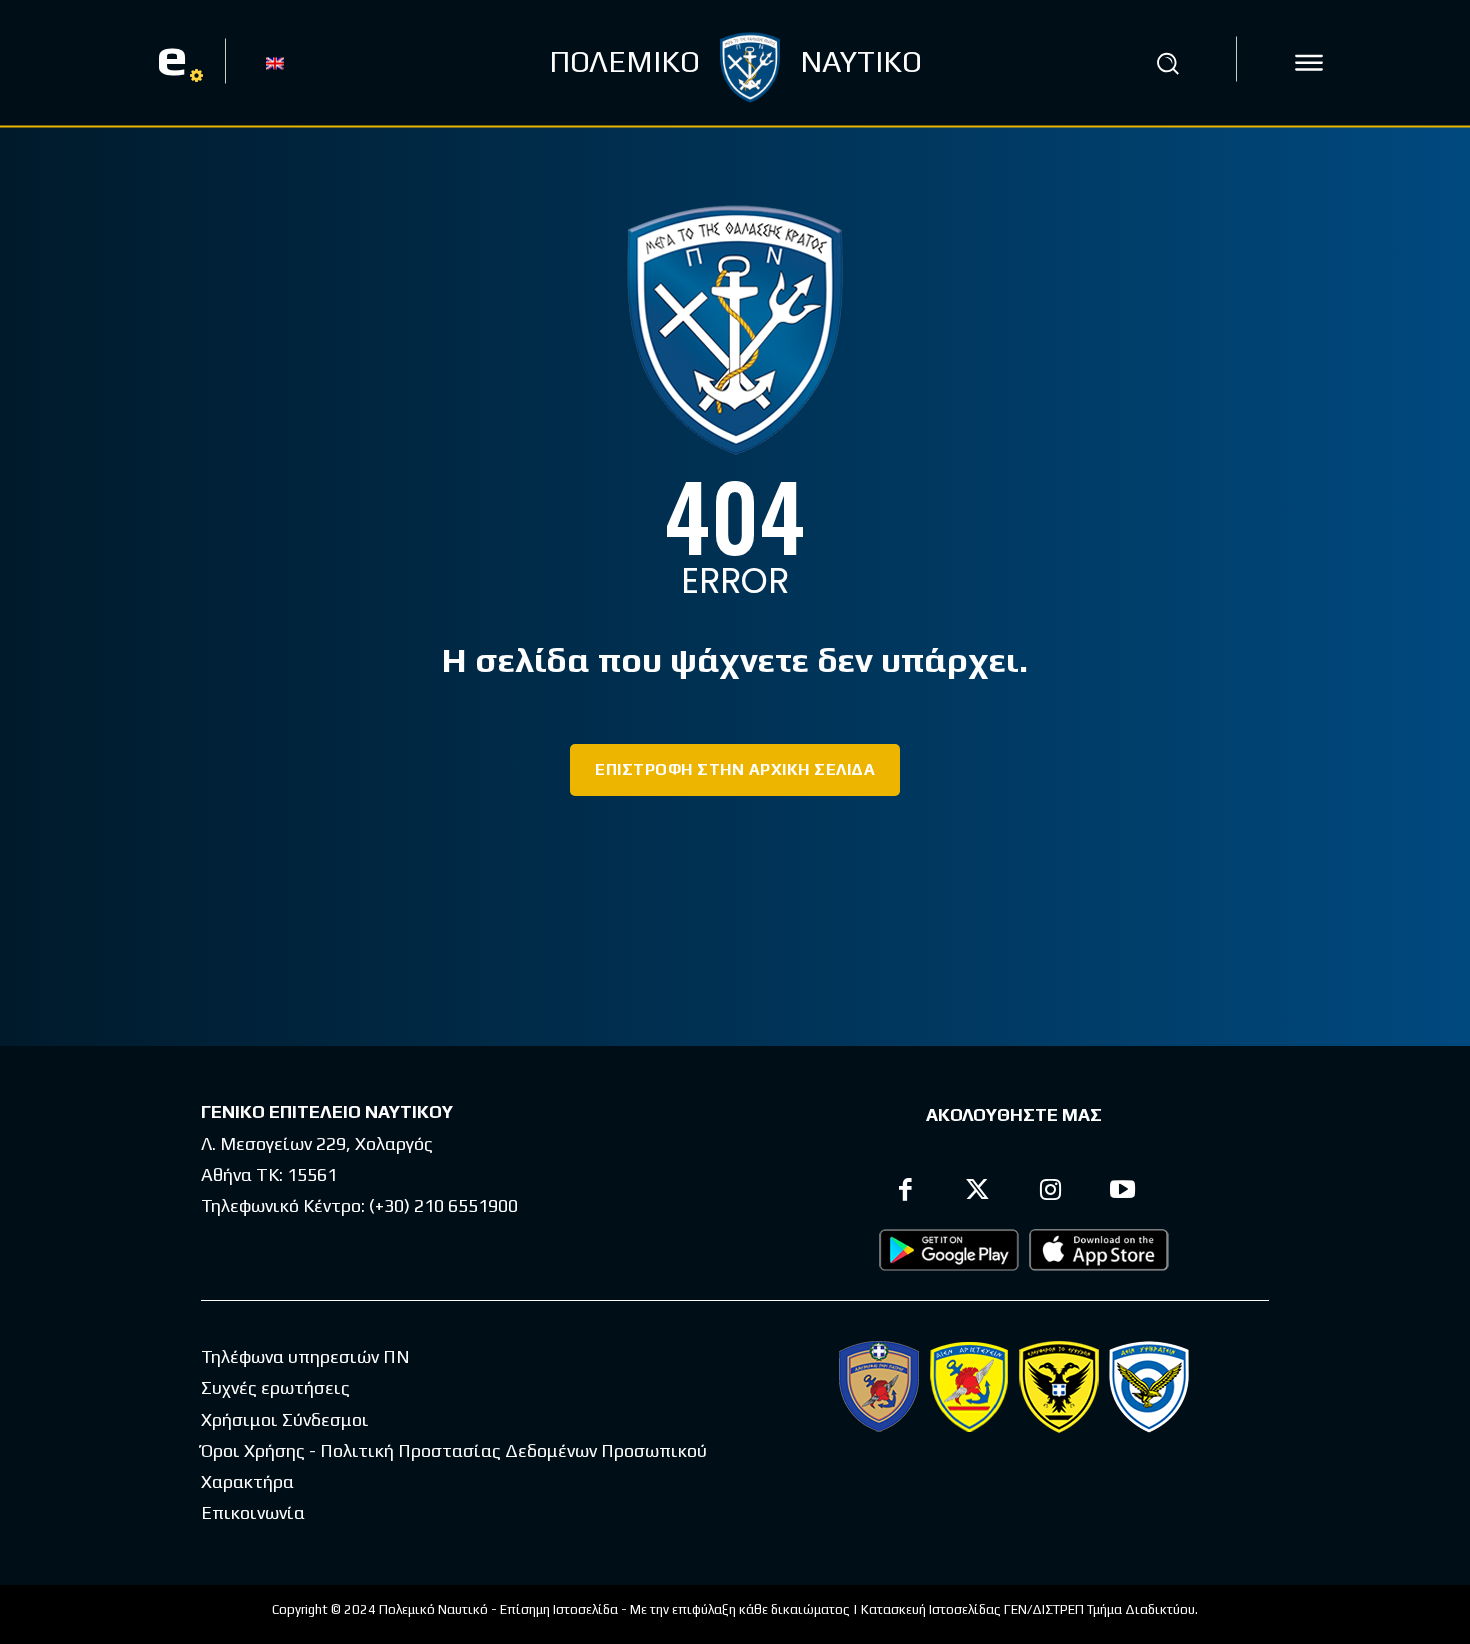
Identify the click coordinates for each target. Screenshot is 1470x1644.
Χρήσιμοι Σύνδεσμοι (285, 1419)
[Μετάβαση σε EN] (275, 62)
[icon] (1309, 63)
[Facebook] (905, 1192)
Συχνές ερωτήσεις (275, 1387)
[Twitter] (978, 1192)
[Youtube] (1123, 1192)
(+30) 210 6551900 (443, 1205)
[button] (1168, 63)
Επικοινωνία (253, 1512)
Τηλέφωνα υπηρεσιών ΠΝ (305, 1356)
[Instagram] (1050, 1192)
